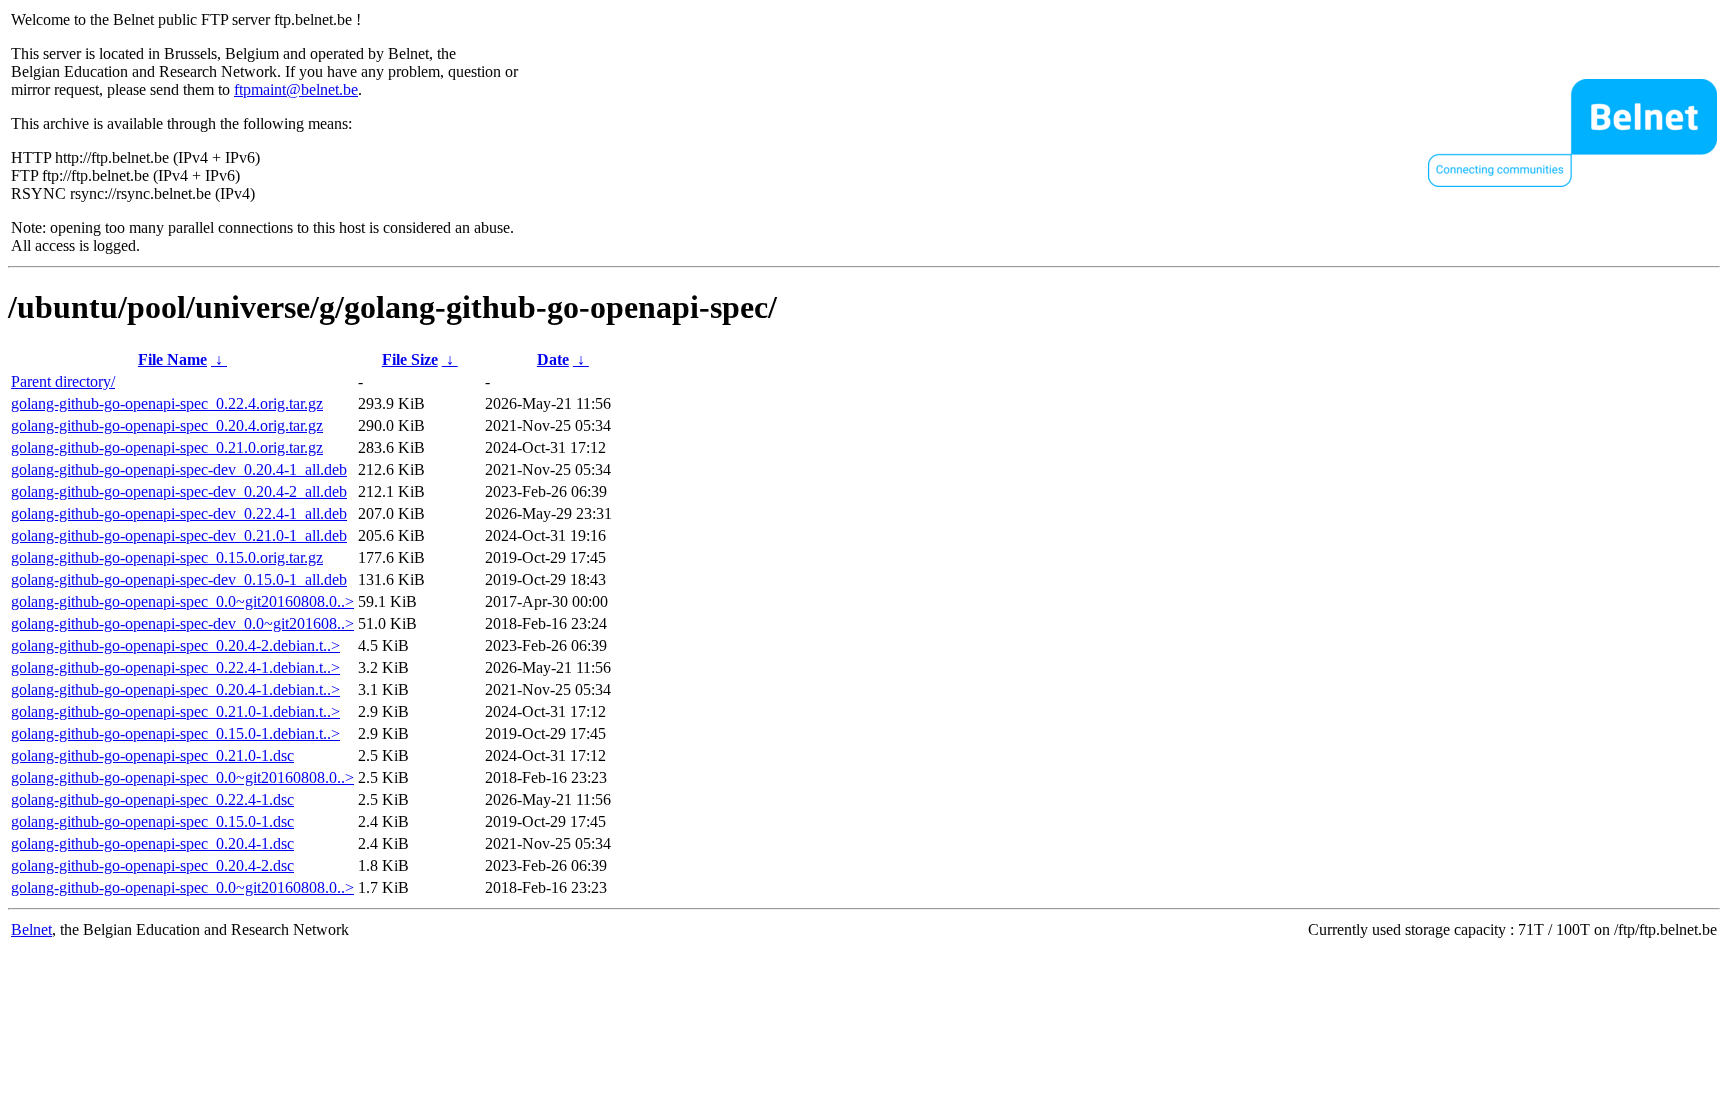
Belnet (31, 929)
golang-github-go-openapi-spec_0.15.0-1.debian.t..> (175, 733)
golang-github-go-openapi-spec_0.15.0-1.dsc (152, 821)
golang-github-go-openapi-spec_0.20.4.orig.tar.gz (167, 425)
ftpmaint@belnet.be (296, 89)
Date (553, 359)
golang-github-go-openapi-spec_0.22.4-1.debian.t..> (175, 667)
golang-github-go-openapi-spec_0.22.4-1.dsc (152, 799)
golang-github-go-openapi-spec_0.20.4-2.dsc (152, 865)
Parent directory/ (63, 381)
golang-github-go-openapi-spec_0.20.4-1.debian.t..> (175, 689)
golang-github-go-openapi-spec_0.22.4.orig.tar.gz (167, 403)
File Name (172, 359)
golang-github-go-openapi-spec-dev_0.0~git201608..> (182, 623)
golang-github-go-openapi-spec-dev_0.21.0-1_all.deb (179, 535)
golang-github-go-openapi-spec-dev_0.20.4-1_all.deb (179, 469)
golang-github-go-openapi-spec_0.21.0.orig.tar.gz (167, 447)
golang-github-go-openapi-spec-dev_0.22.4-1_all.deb (179, 513)
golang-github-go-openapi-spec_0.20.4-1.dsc (152, 843)
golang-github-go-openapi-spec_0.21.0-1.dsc (152, 755)
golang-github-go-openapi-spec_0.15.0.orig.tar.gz (167, 557)
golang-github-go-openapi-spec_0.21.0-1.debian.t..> (175, 711)
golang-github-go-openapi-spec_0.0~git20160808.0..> (182, 601)
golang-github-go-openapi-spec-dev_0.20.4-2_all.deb (179, 491)
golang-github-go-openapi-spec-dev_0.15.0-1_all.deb (179, 579)
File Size (410, 359)
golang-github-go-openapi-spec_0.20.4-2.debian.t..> (175, 645)
